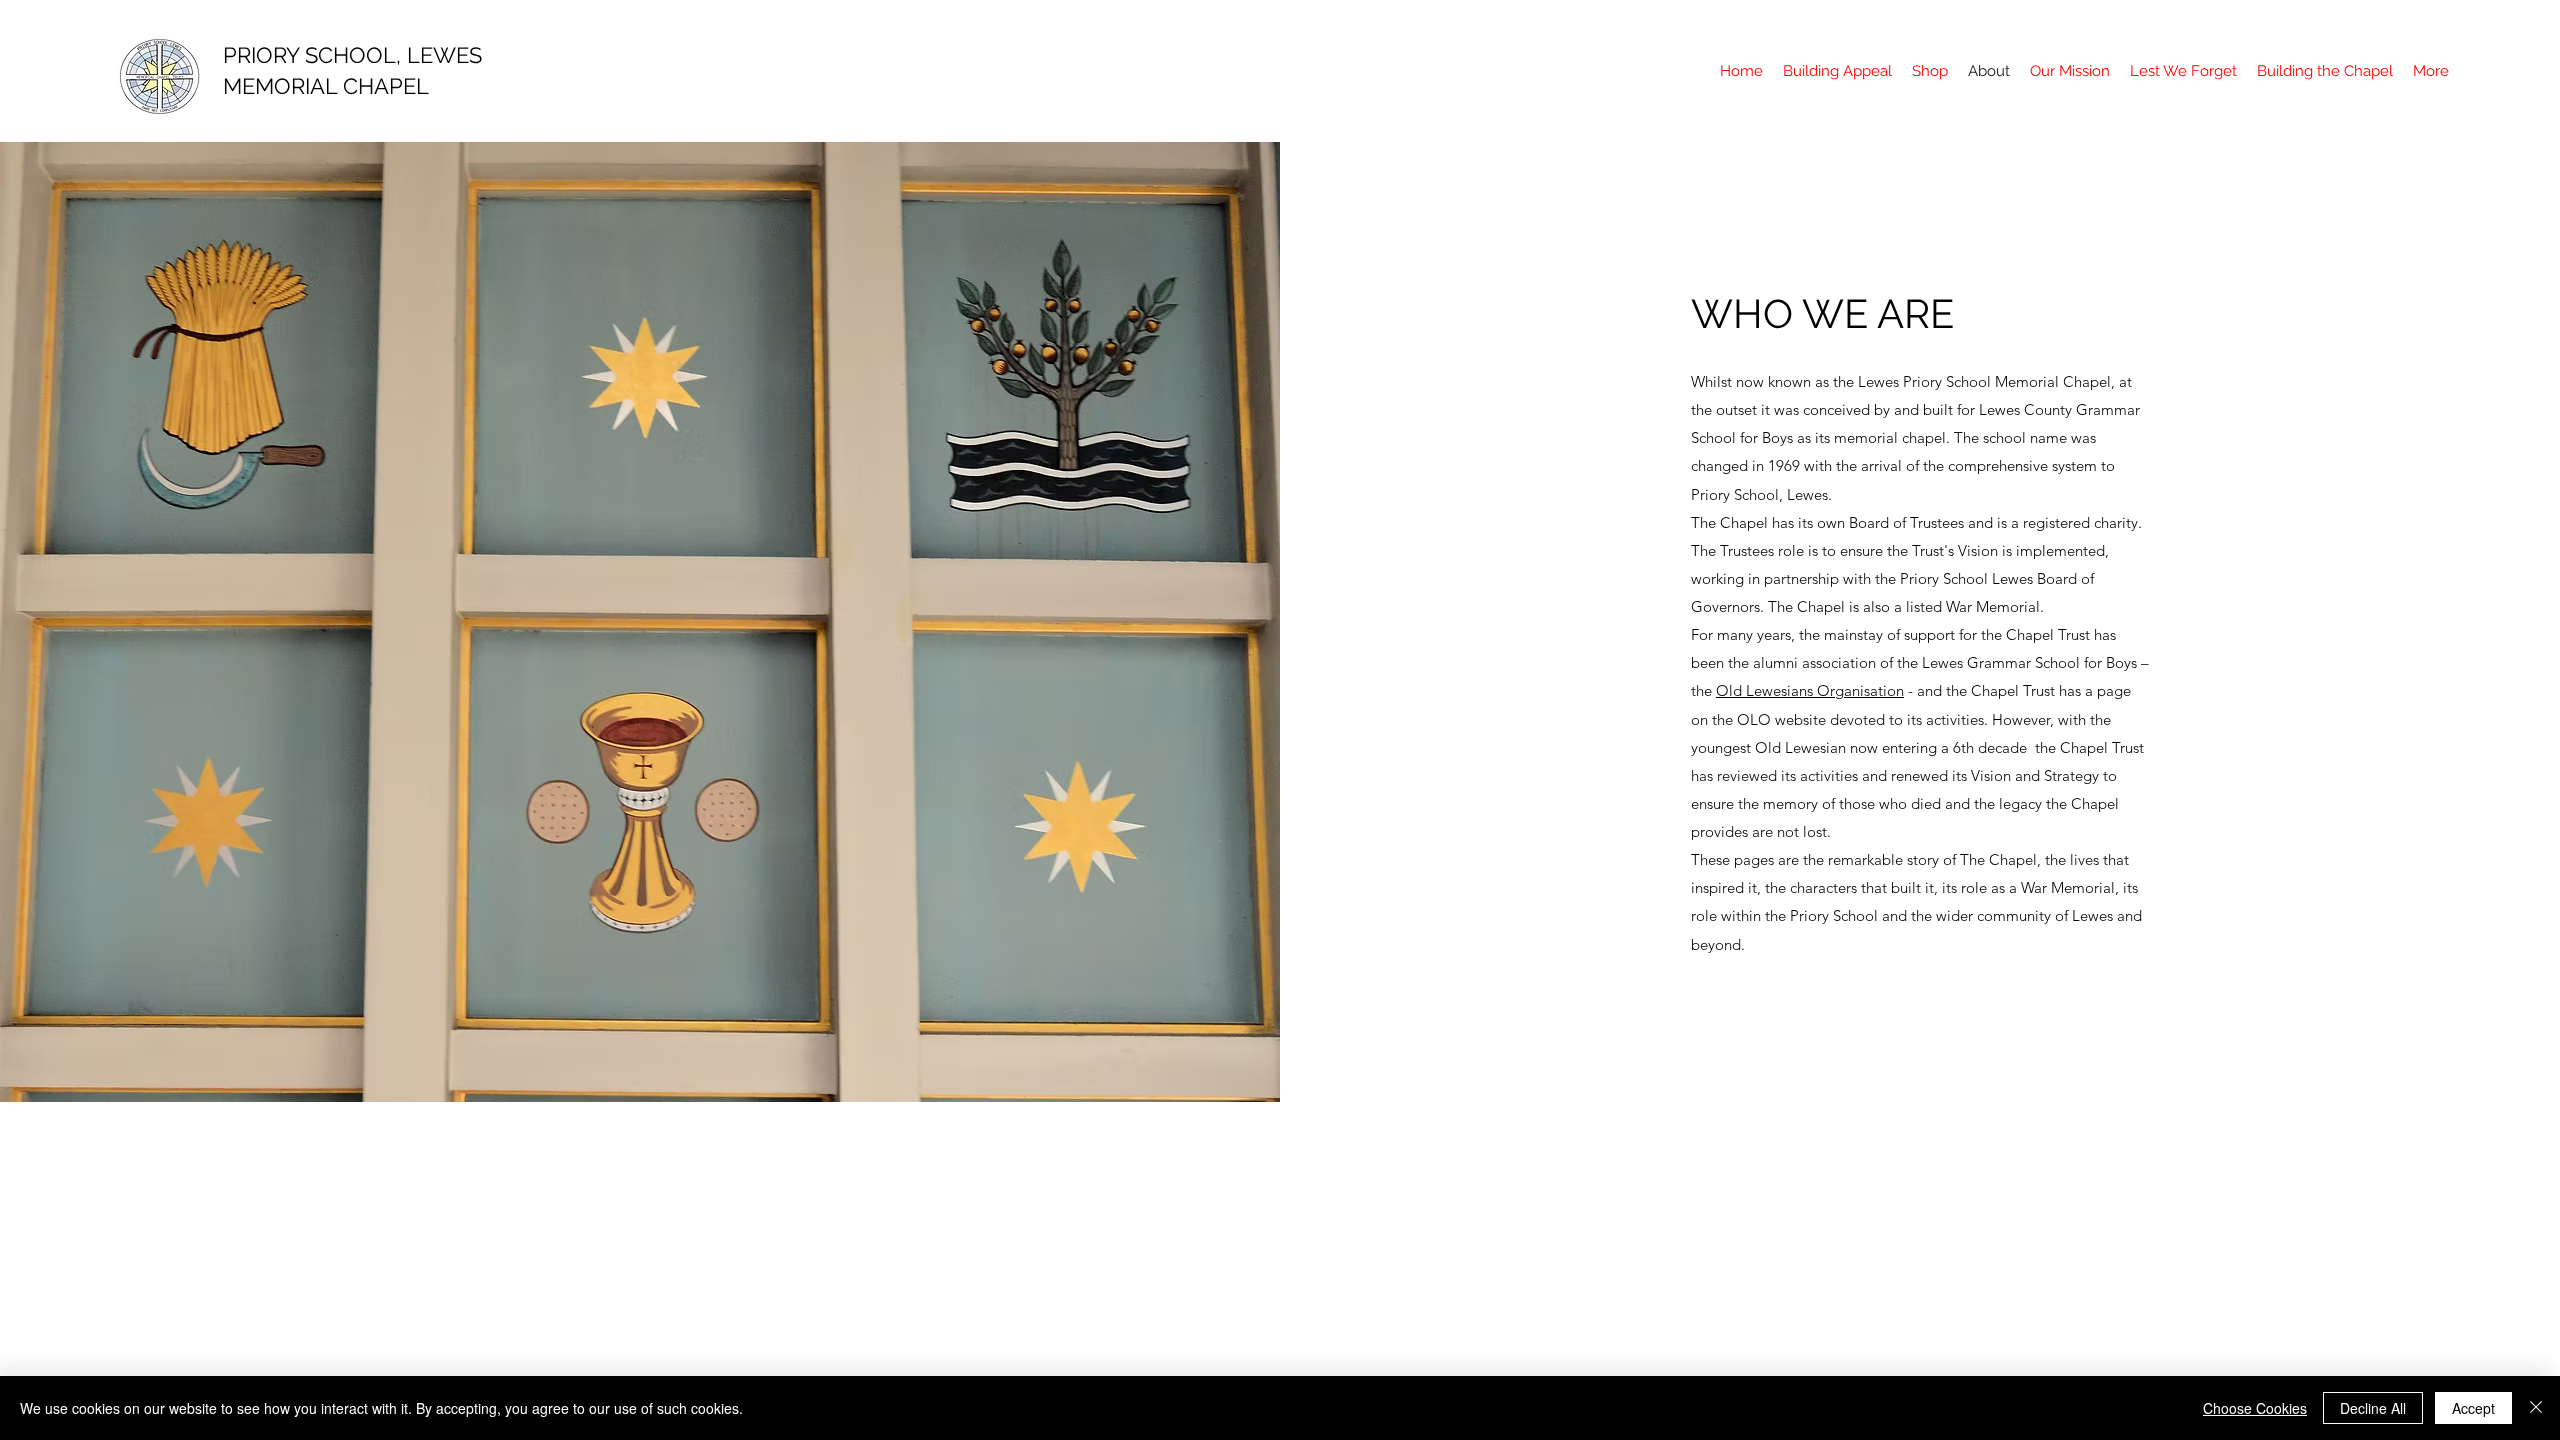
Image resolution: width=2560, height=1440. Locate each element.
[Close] (2536, 1408)
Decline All (2373, 1408)
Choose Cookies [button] (2255, 1408)
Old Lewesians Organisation (1810, 690)
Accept (2473, 1408)
